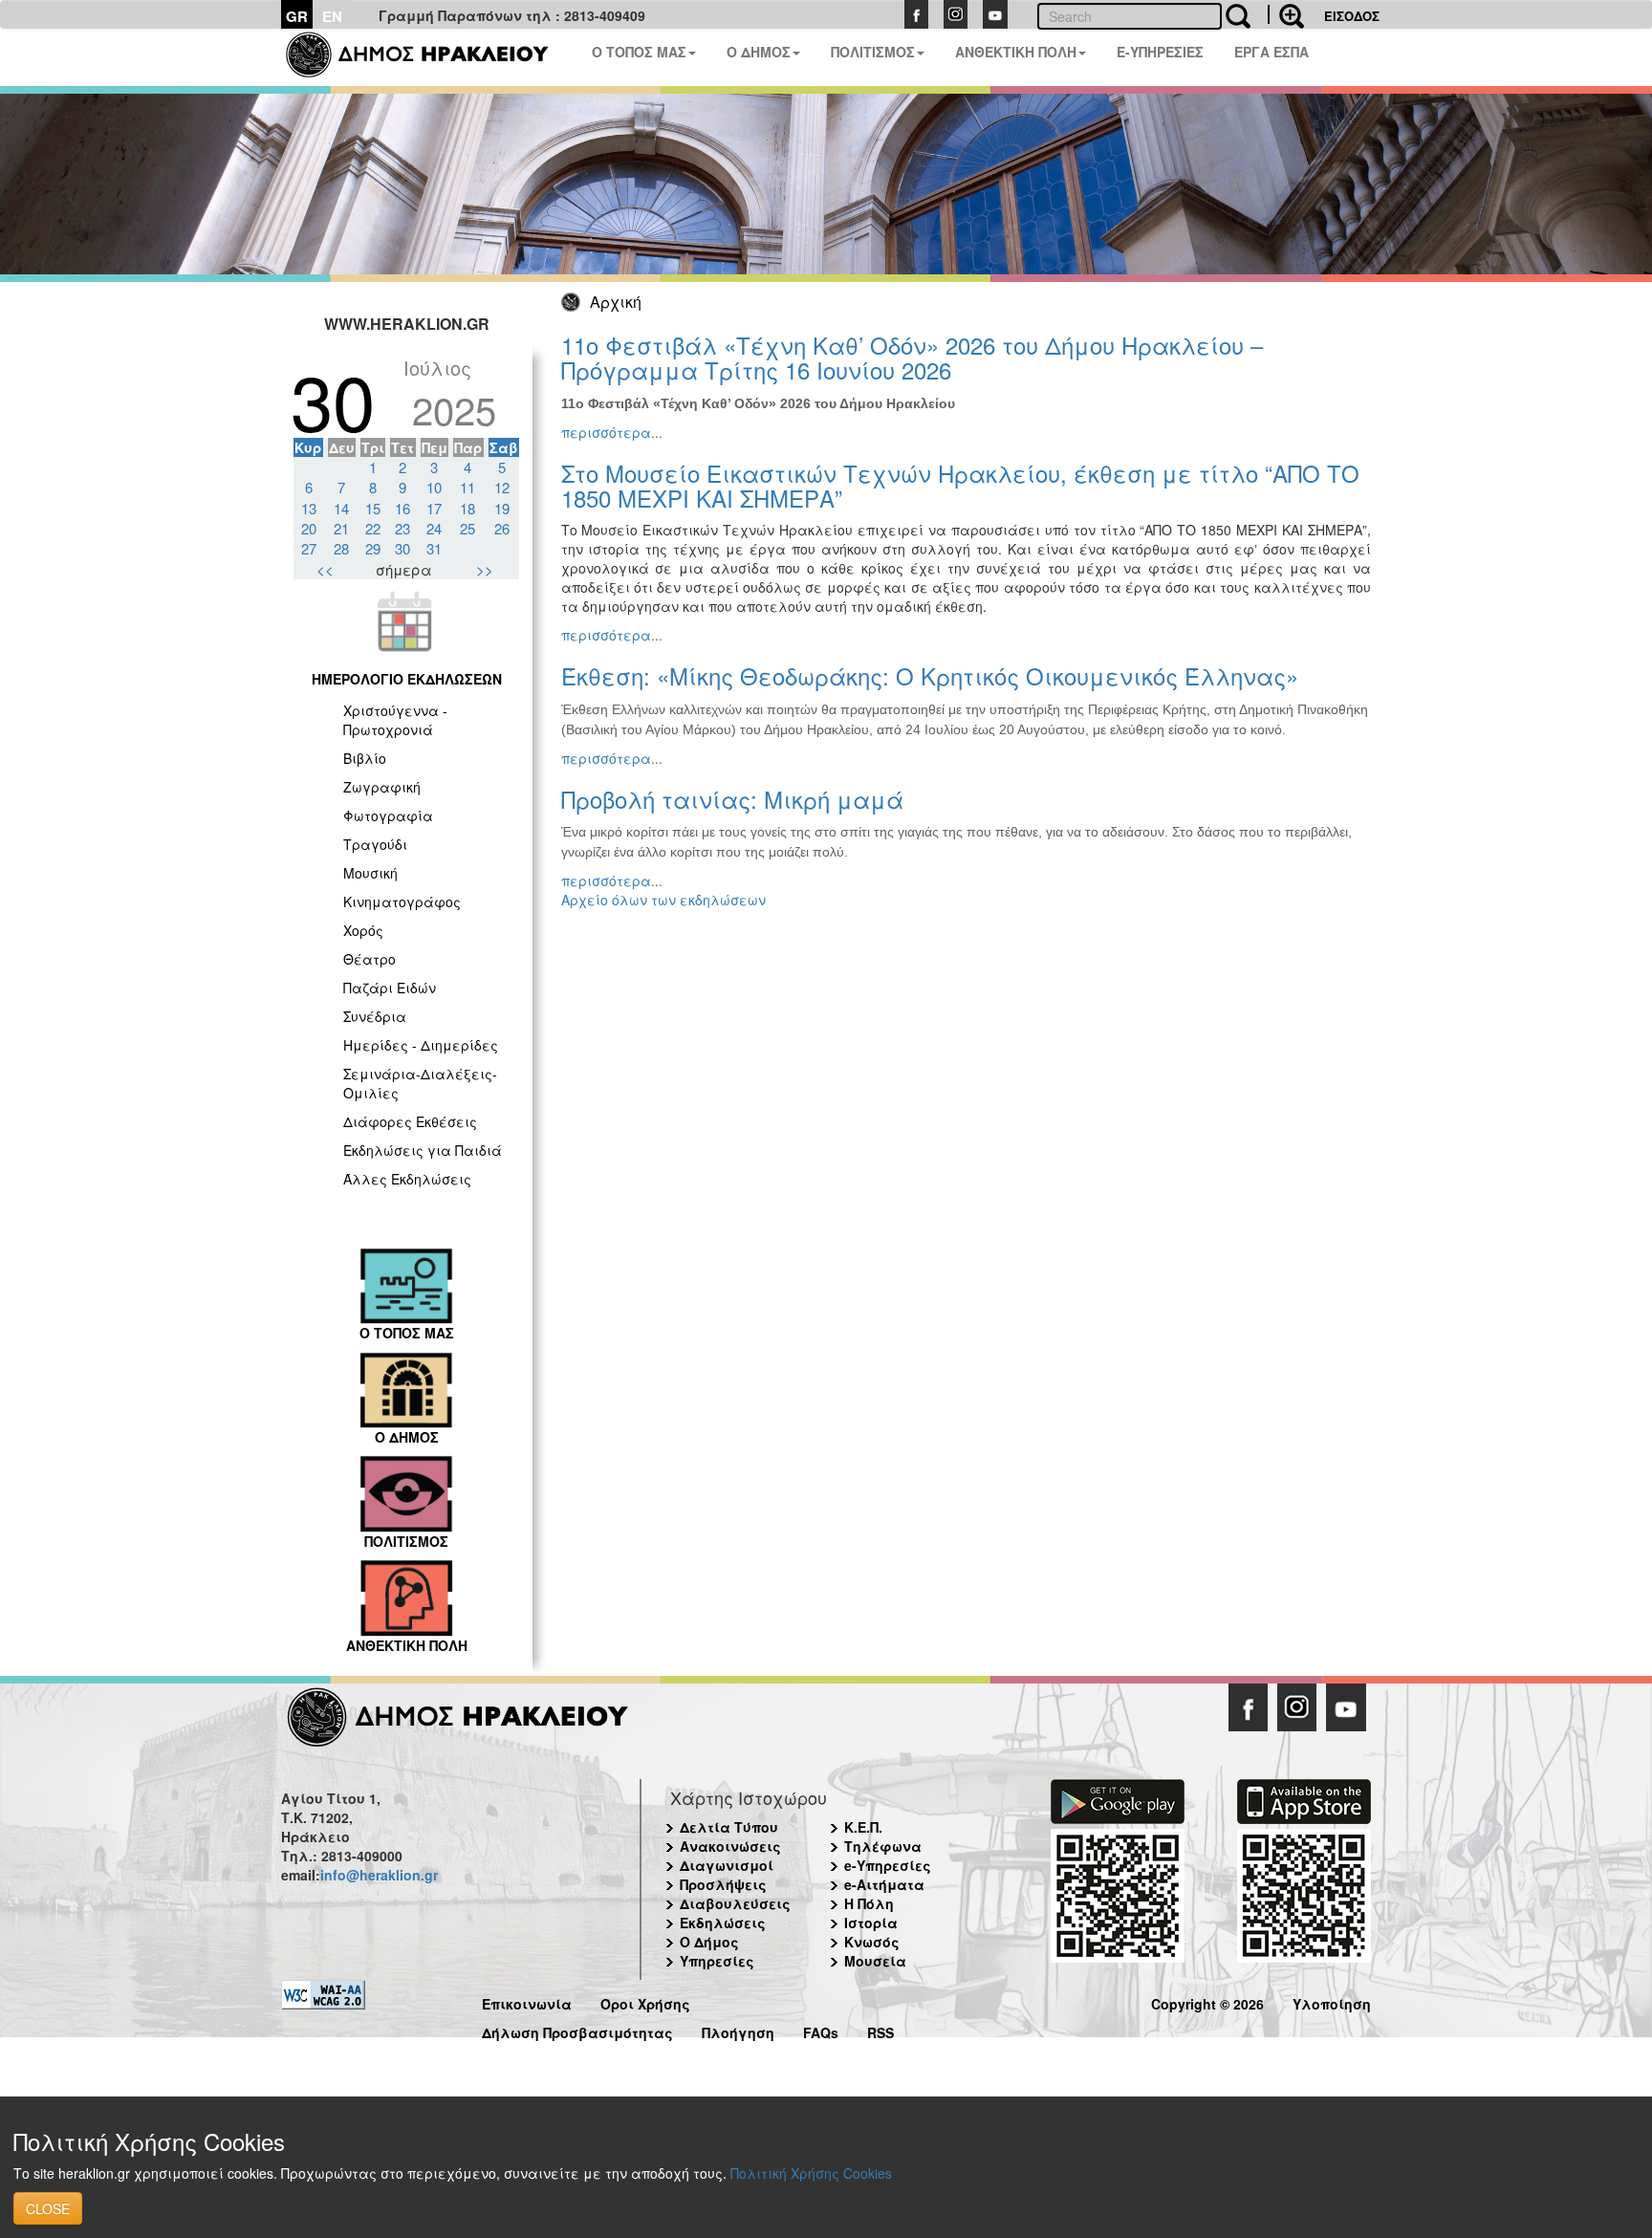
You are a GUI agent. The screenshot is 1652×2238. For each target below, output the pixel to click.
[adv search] (1286, 14)
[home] (429, 57)
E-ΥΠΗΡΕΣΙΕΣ (1160, 52)
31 (434, 548)
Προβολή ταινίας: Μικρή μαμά (732, 799)
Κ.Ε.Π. (863, 1827)
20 (309, 528)
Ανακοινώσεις (730, 1846)
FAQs (821, 2030)
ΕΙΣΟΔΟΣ (1352, 16)
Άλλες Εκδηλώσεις (407, 1179)
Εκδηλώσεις (723, 1923)
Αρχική (616, 302)
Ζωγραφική (382, 787)
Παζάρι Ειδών (390, 988)
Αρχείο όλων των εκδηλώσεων (663, 900)
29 (373, 548)
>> (485, 569)
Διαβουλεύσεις (735, 1903)
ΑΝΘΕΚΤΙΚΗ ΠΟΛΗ (1016, 52)
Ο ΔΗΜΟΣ (759, 52)
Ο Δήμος (709, 1942)
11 (467, 487)
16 (402, 508)
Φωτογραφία (388, 815)
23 (402, 528)
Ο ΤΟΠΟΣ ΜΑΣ (639, 52)
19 (502, 508)
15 (373, 508)
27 (309, 548)
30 (402, 548)
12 (502, 487)
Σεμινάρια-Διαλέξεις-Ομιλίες (420, 1083)
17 (434, 508)
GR (297, 16)
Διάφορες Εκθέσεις (410, 1121)
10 (434, 487)
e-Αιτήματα (884, 1884)
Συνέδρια (375, 1016)
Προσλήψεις (723, 1884)
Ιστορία (871, 1923)
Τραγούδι (375, 844)
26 (502, 528)
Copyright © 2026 (1207, 2001)
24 (434, 528)
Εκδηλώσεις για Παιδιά (423, 1150)
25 (467, 528)
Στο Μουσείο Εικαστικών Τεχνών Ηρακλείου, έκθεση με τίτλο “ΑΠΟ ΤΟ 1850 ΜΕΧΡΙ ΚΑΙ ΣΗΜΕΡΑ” (960, 485)
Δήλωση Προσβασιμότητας (577, 2030)
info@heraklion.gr (379, 1875)
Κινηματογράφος (402, 902)
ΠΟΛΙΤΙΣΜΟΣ (873, 52)
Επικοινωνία (527, 2001)
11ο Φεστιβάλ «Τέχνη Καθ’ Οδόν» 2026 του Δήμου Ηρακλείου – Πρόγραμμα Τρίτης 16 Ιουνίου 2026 (912, 357)
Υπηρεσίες (717, 1961)
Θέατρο (370, 959)
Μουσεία (875, 1961)
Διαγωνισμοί (727, 1865)
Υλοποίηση (1332, 2001)
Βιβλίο (365, 758)
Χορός (363, 930)
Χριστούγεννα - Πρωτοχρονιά (395, 720)
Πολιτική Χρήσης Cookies (811, 2173)
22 (373, 528)
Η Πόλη (869, 1903)
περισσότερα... (612, 432)
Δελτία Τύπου (729, 1827)
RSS (880, 2030)
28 (341, 548)
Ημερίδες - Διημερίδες (421, 1045)
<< (325, 569)
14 (341, 508)
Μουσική (370, 873)
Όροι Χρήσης (645, 2001)
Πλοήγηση (738, 2030)
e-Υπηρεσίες (888, 1865)
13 (309, 508)
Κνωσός (872, 1942)
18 (467, 508)
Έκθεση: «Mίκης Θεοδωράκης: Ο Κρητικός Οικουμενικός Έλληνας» (930, 675)
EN (332, 16)
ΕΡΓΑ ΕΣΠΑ (1272, 52)
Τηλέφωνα (883, 1846)
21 (341, 528)
